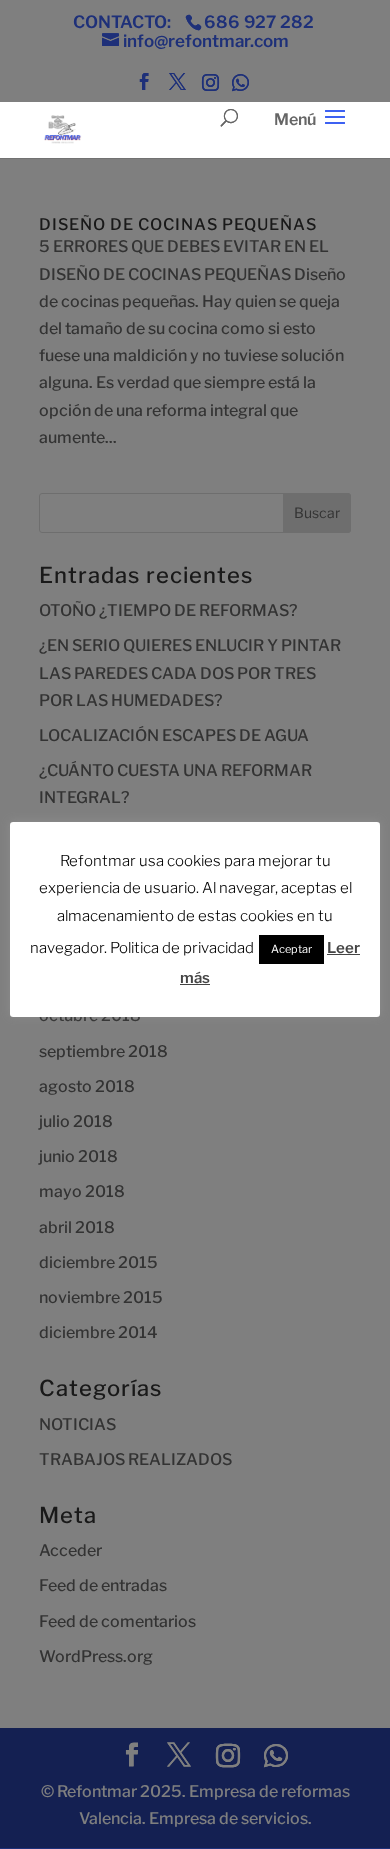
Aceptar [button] (291, 949)
